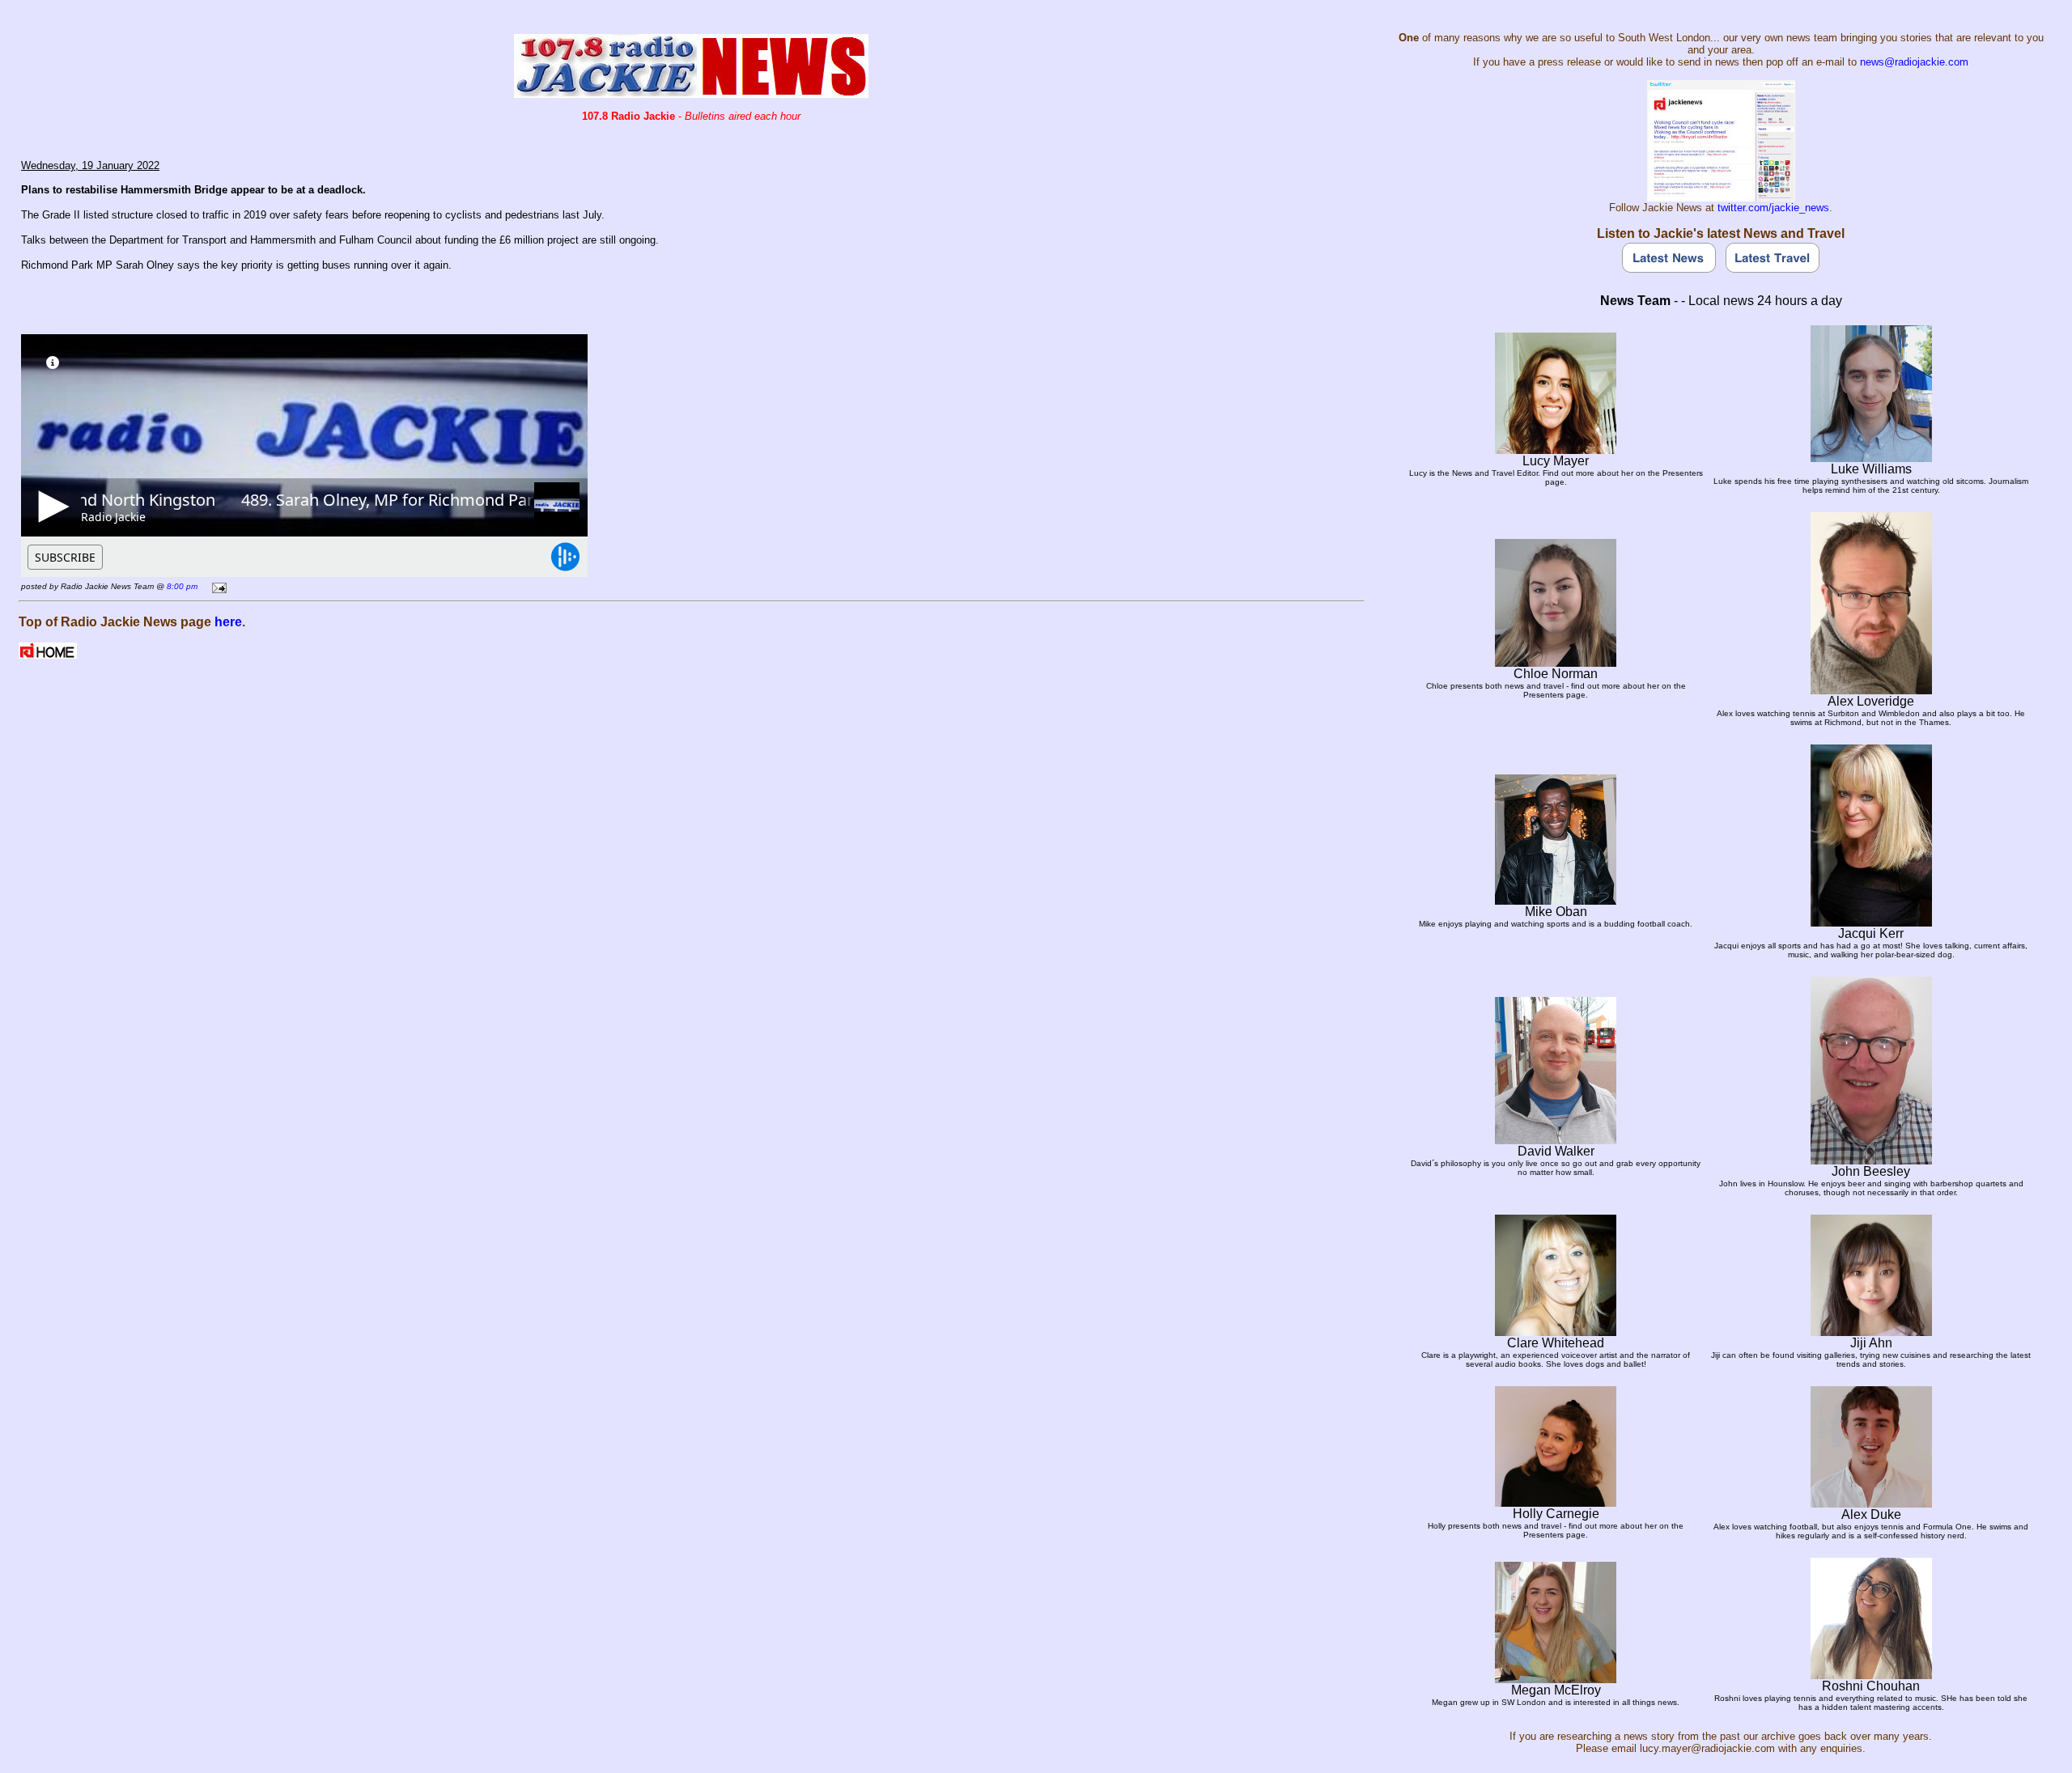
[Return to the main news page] (691, 93)
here (228, 622)
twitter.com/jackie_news (1773, 208)
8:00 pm (182, 586)
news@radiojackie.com (1914, 62)
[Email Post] (217, 585)
